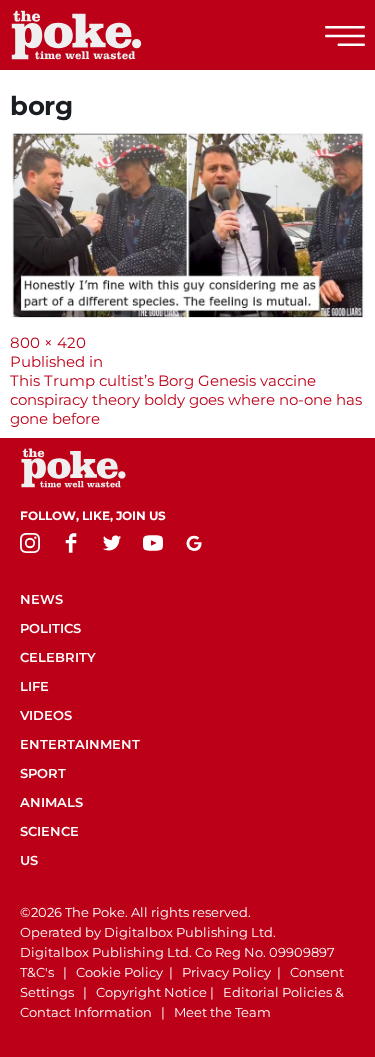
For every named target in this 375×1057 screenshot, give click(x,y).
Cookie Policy (119, 972)
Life (34, 686)
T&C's (37, 972)
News (41, 599)
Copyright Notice (151, 992)
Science (49, 831)
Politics (50, 628)
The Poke (125, 35)
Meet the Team (222, 1012)
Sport (43, 773)
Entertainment (80, 744)
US (29, 860)
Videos (46, 715)
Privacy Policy (226, 972)
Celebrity (58, 657)
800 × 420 (48, 342)
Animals (51, 802)
